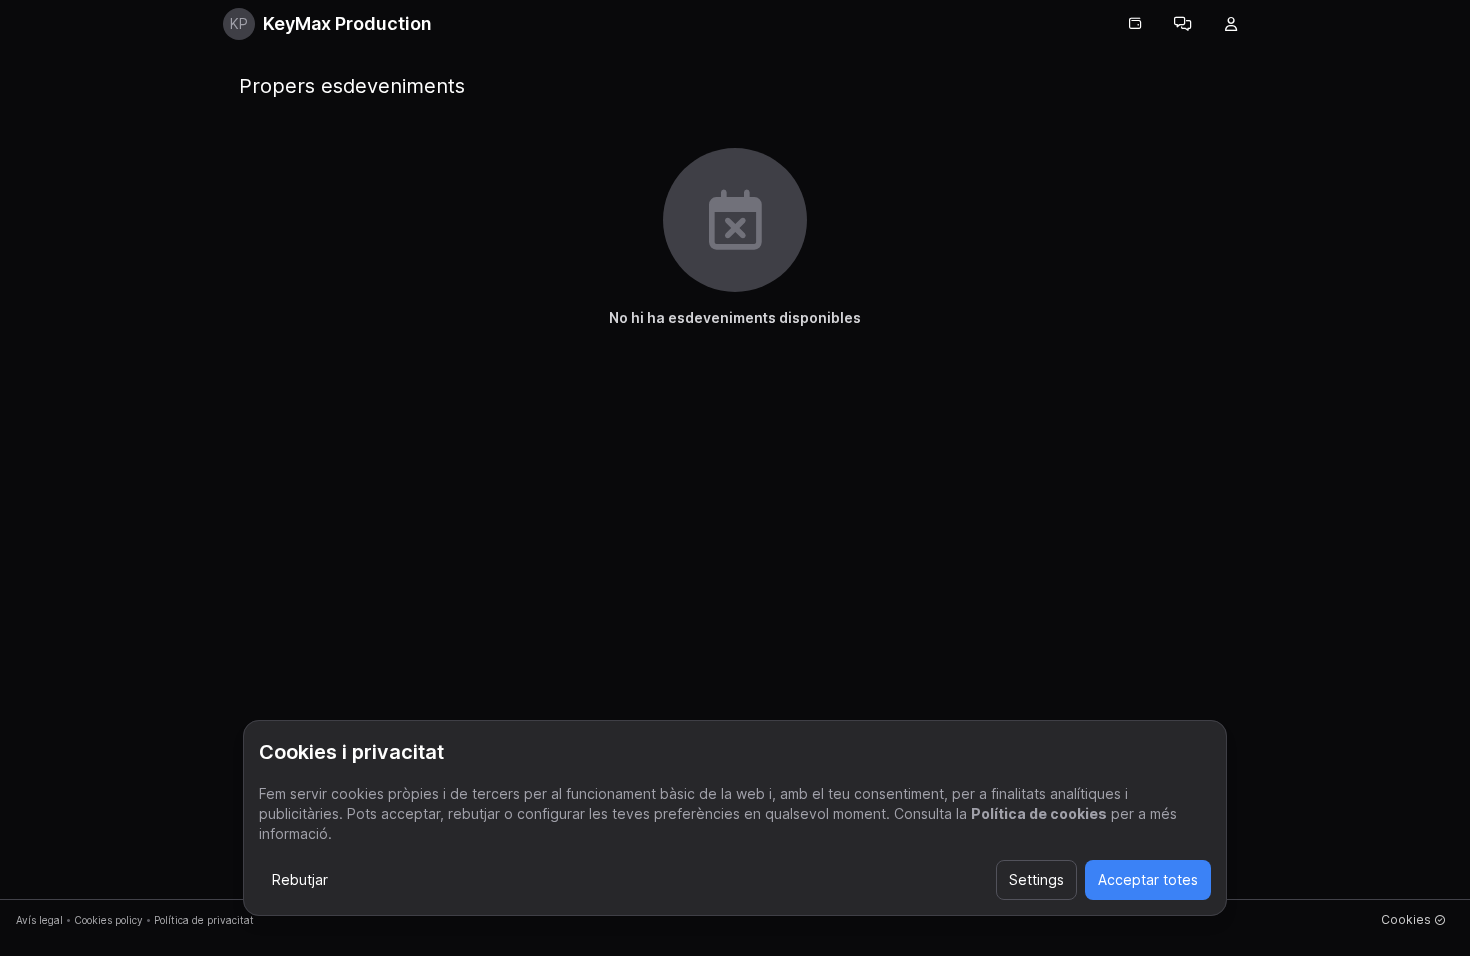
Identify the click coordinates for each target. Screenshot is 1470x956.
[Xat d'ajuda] (1183, 24)
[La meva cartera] (1135, 24)
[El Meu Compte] (1231, 24)
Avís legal (39, 920)
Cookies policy (108, 920)
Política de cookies (1039, 813)
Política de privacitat (204, 920)
